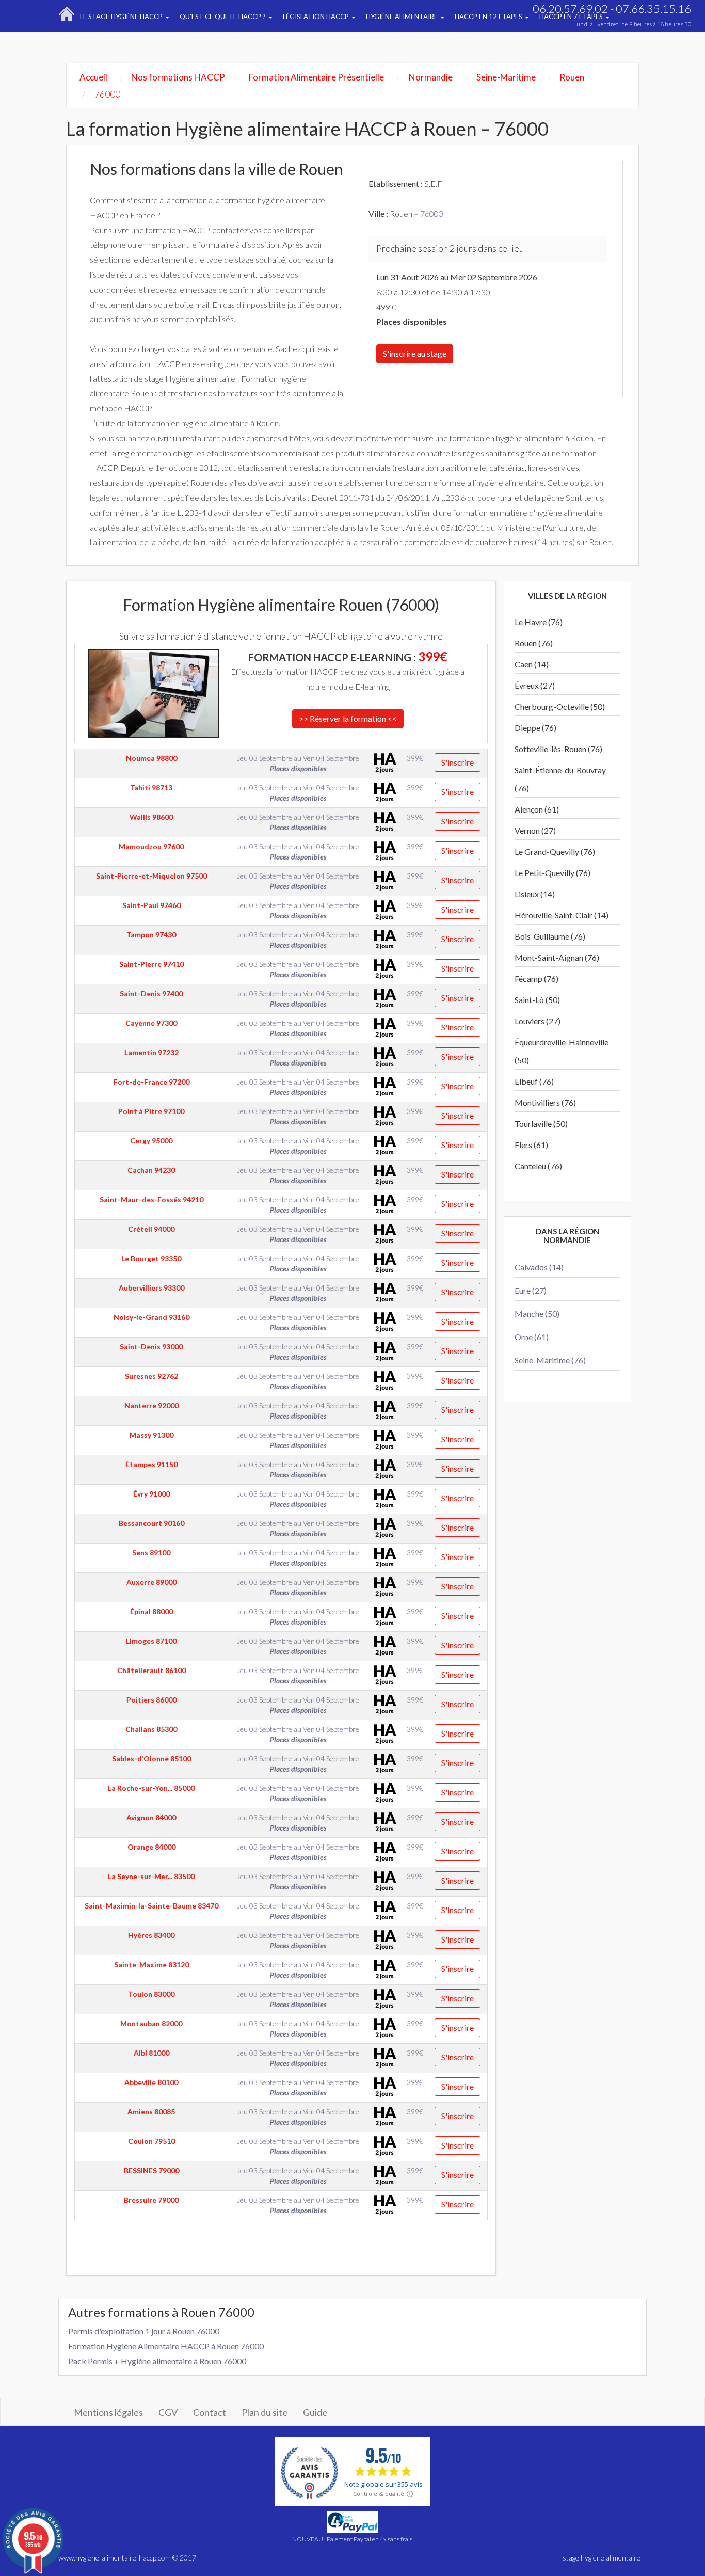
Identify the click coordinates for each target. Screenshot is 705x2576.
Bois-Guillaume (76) (550, 936)
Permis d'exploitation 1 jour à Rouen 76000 (144, 2331)
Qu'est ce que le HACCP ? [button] (223, 17)
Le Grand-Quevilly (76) (555, 852)
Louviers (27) (538, 1021)
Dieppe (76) (535, 728)
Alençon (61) (537, 809)
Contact (210, 2412)
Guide (315, 2412)
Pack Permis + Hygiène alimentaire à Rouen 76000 (157, 2361)
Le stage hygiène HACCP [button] (122, 17)
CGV (168, 2412)
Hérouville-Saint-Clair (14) (562, 915)
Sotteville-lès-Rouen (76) (558, 749)
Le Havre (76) (539, 622)
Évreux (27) (535, 685)
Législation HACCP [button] (317, 17)
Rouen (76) (534, 643)
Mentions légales (108, 2412)
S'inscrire (458, 762)
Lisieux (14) (535, 894)
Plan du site (265, 2412)
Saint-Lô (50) (537, 1000)
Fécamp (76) (536, 979)
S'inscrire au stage (415, 353)
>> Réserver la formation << (348, 718)
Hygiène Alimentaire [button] (403, 17)
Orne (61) (532, 1337)
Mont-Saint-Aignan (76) (557, 957)
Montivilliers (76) (545, 1102)
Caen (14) (532, 664)
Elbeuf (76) (534, 1081)
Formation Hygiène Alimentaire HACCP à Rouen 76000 (166, 2346)
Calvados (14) (539, 1267)
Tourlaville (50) (541, 1124)
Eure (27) (531, 1290)
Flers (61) (531, 1145)
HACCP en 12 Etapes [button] (489, 17)
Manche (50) (537, 1314)
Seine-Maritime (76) (550, 1360)
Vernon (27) (535, 830)
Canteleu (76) (538, 1166)
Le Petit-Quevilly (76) (552, 873)
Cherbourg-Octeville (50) (560, 706)
